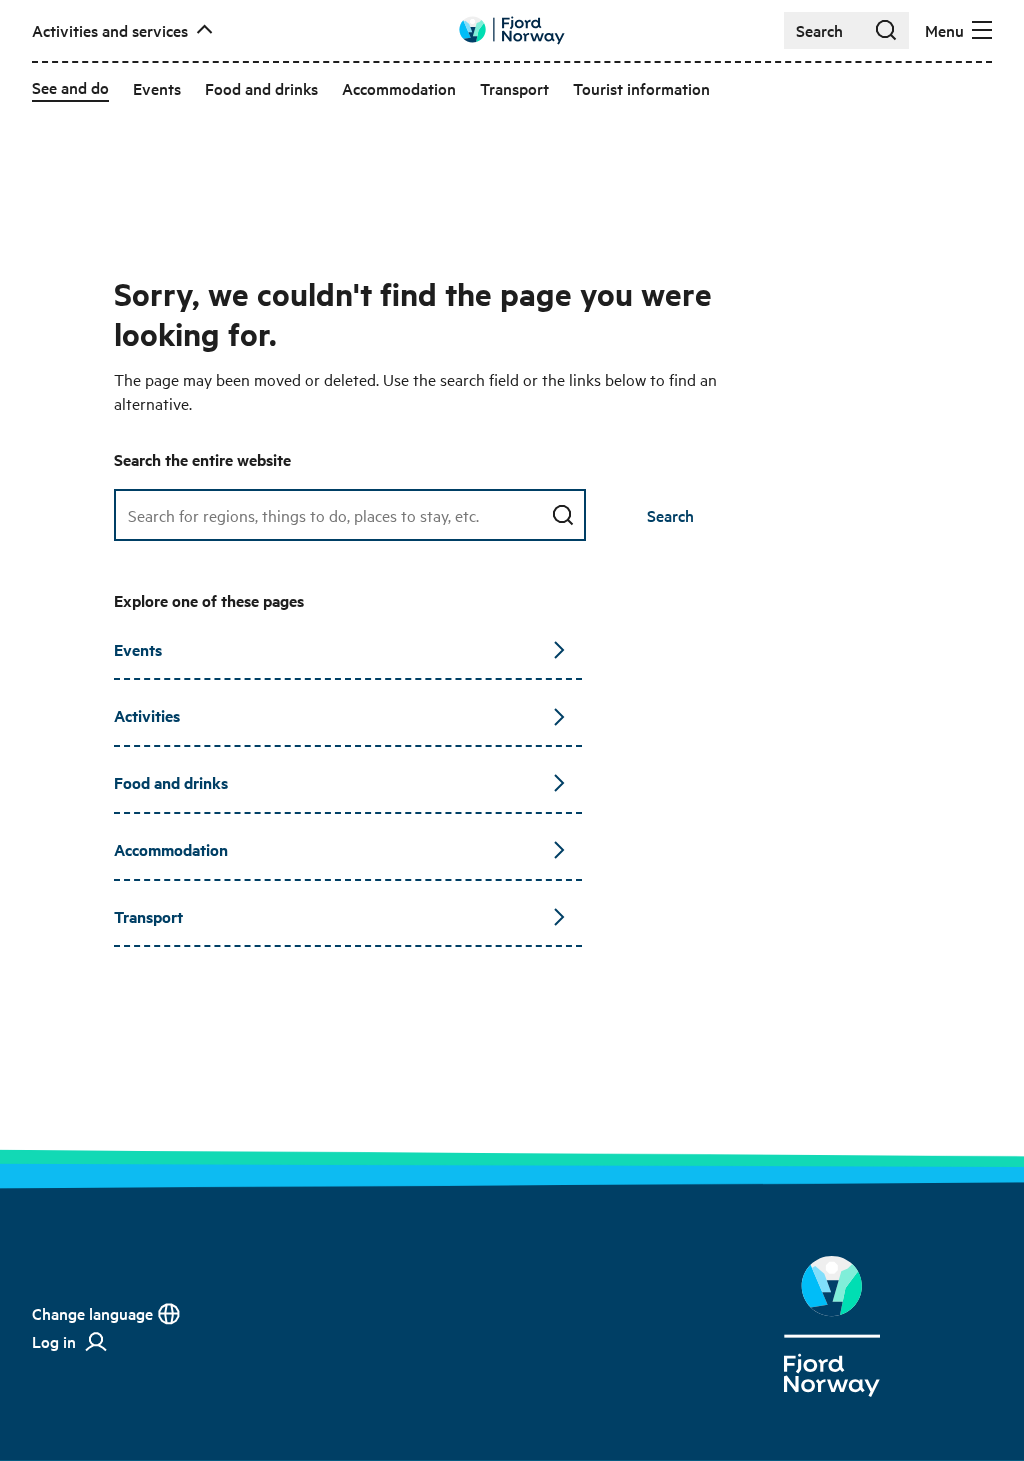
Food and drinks (171, 782)
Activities (147, 715)
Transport (148, 916)
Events (138, 649)
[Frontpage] (832, 1326)
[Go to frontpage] (512, 30)
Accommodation (171, 849)
